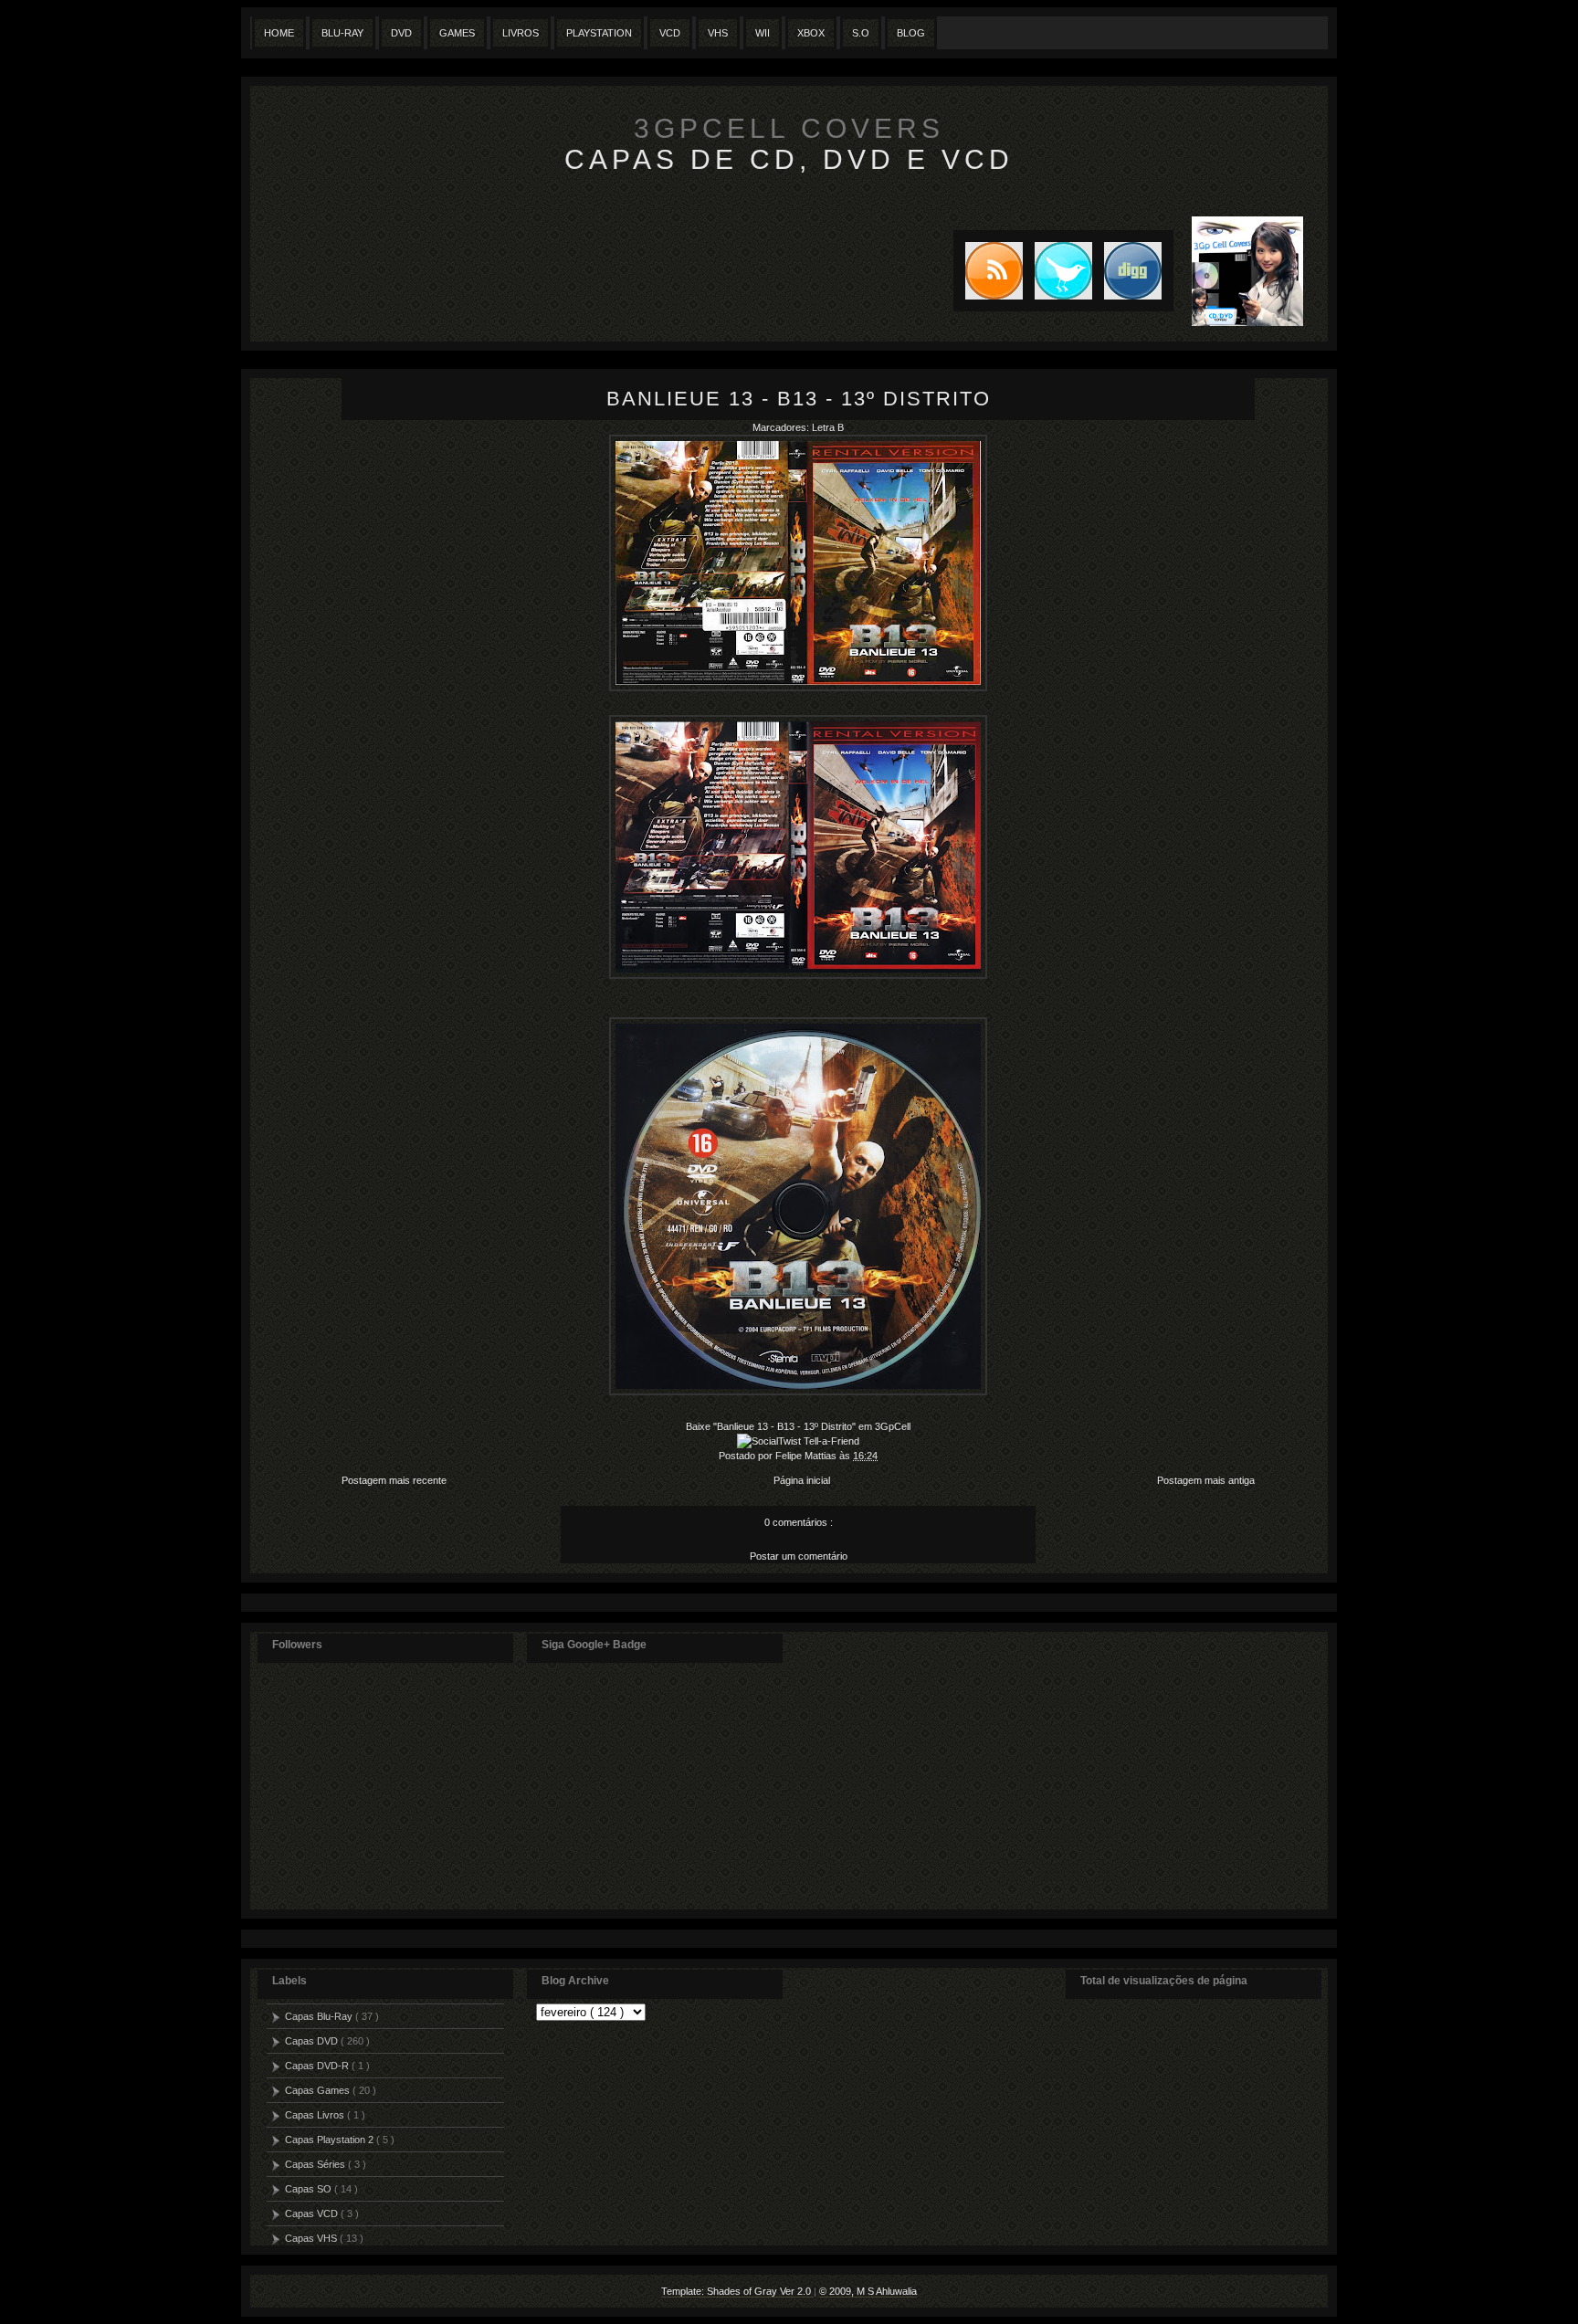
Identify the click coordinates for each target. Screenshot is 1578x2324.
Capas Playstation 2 (331, 2140)
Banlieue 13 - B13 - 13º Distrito (799, 399)
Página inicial (802, 1480)
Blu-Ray (342, 33)
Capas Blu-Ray (320, 2016)
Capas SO (310, 2189)
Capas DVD (313, 2041)
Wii (763, 33)
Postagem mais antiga (1206, 1480)
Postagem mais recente (394, 1480)
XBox (811, 33)
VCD (670, 33)
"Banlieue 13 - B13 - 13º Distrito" (784, 1426)
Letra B (828, 427)
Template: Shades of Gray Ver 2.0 (737, 2291)
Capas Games (319, 2090)
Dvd (401, 33)
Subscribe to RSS (988, 271)
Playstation (599, 33)
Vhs (718, 33)
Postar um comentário (799, 1556)
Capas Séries (316, 2164)
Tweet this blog (1057, 271)
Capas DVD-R (318, 2066)
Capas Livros (316, 2115)
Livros (521, 33)
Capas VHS (312, 2238)
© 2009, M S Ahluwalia (868, 2291)
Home (279, 33)
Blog (911, 33)
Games (457, 33)
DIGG (1133, 271)
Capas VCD (313, 2214)
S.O (861, 33)
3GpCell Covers (789, 128)
